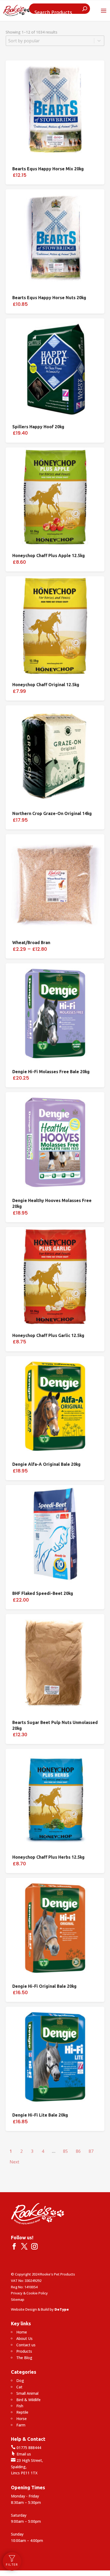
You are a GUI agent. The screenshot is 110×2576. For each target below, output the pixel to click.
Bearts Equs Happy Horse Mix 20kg (48, 169)
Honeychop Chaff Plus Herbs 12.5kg (48, 1857)
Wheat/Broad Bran (31, 943)
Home (22, 2332)
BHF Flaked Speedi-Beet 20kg (43, 1593)
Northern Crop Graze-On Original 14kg (52, 813)
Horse (21, 2419)
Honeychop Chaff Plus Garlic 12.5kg (48, 1335)
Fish (20, 2406)
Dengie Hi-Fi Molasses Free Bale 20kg (51, 1072)
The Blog (24, 2358)
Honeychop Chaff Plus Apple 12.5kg (49, 555)
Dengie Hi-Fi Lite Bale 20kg (40, 2115)
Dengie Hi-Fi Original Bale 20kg (44, 1986)
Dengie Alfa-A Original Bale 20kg (46, 1464)
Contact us (26, 2345)
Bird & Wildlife (28, 2400)
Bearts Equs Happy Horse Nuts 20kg (49, 298)
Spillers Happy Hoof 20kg (38, 427)
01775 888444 (26, 2448)
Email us (21, 2454)
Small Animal (27, 2393)
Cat (19, 2387)
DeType (62, 2309)
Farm (21, 2425)
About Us (24, 2338)
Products (24, 2351)
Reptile (22, 2412)
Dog (20, 2380)
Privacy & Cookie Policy (29, 2293)
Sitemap (18, 2299)
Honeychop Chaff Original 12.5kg (46, 685)
